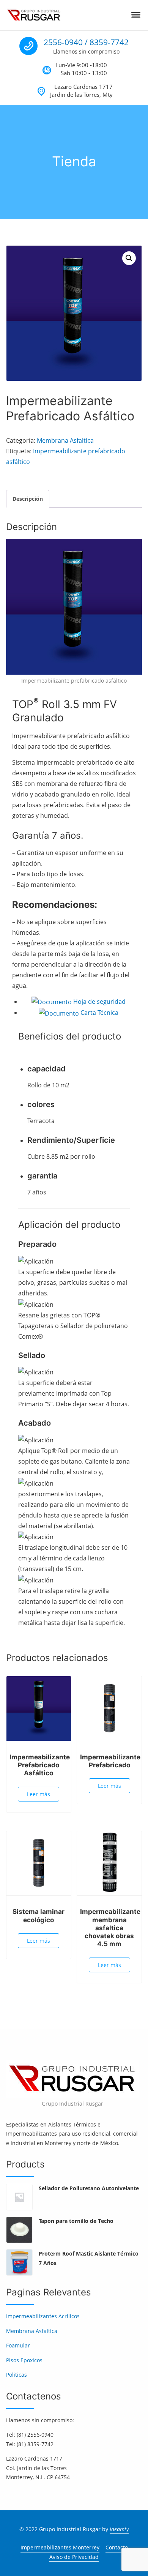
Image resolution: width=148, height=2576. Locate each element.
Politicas (17, 2375)
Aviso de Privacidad (74, 2557)
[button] (129, 258)
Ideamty (119, 2529)
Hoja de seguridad (99, 1002)
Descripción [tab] (28, 499)
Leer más (39, 1794)
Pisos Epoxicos (24, 2360)
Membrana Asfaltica (65, 440)
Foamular (18, 2345)
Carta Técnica (99, 1013)
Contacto (117, 2547)
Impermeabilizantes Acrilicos (43, 2316)
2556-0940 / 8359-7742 (86, 42)
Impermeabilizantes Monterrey (60, 2547)
